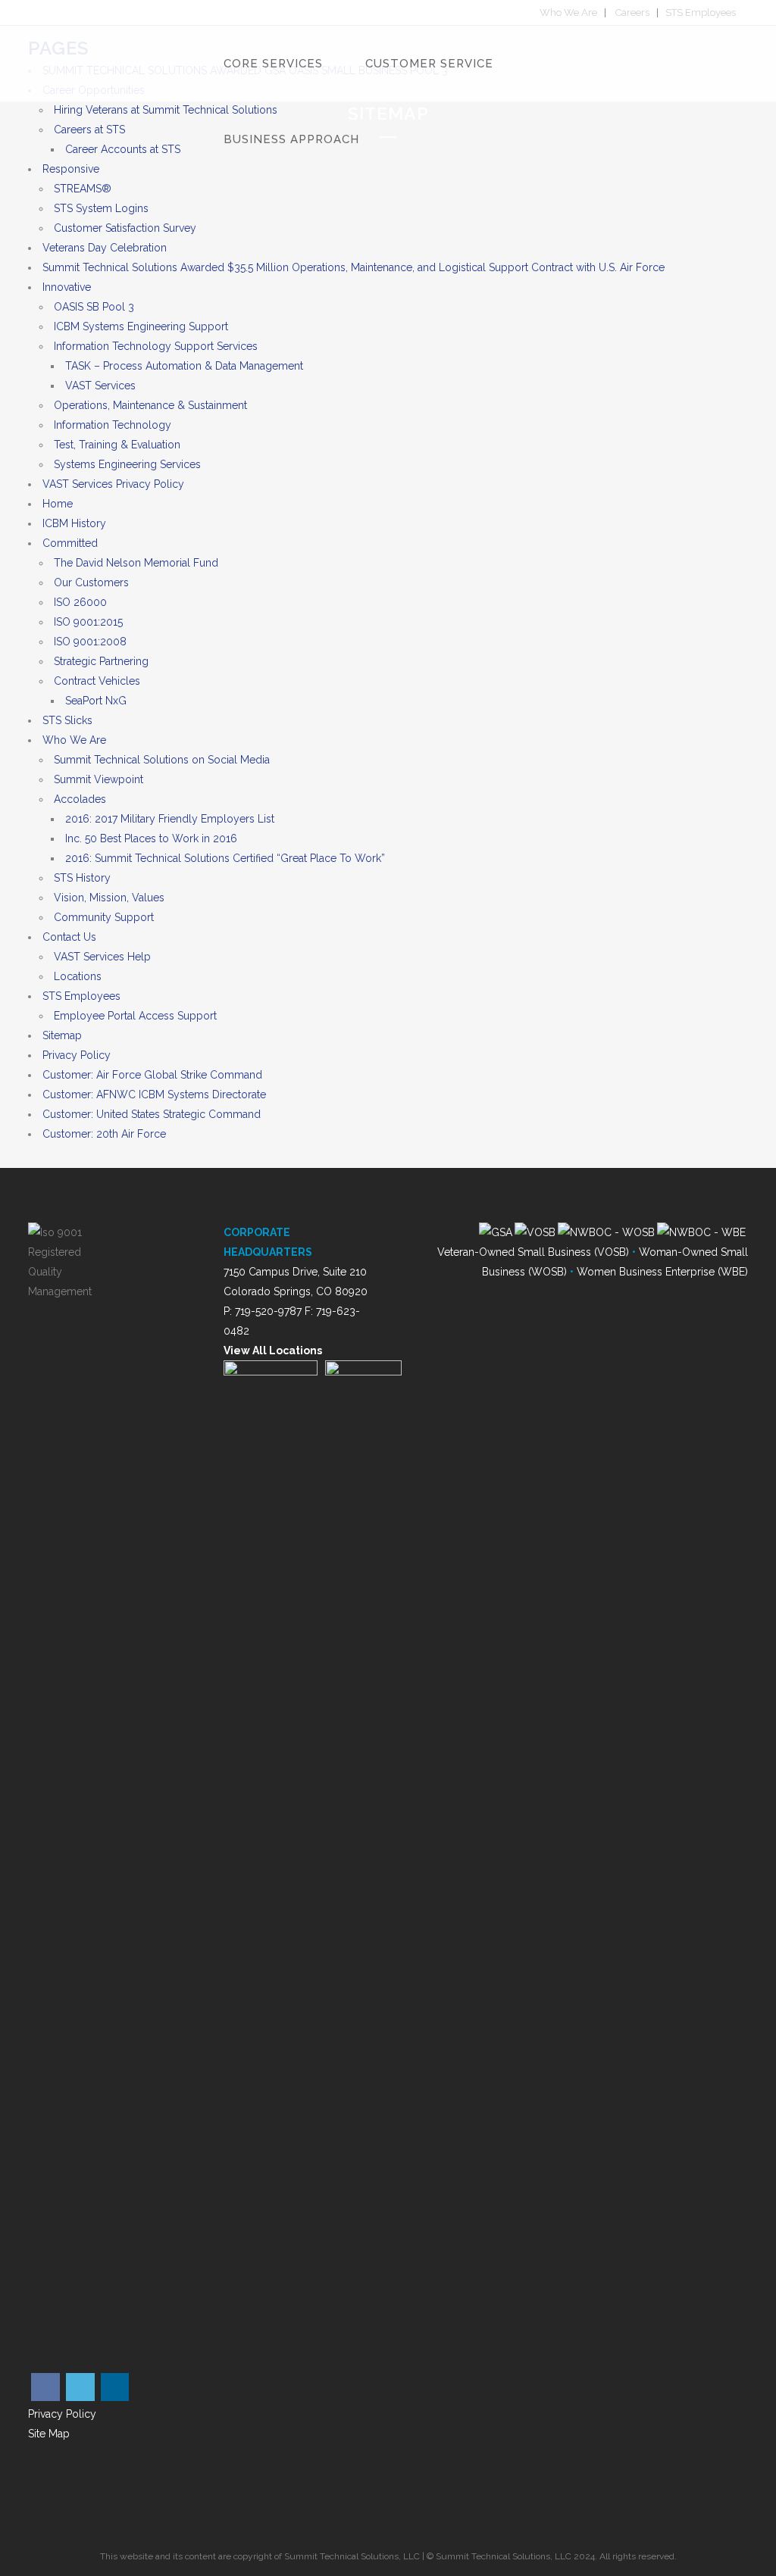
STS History (82, 878)
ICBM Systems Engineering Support (141, 326)
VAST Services (100, 386)
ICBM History (74, 523)
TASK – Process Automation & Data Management (184, 366)
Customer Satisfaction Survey (125, 228)
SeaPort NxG (96, 701)
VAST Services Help (102, 957)
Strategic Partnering (101, 661)
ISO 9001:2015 (88, 622)
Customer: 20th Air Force (104, 1134)
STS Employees (701, 12)
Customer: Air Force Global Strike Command (152, 1075)
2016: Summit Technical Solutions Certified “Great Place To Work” (225, 858)
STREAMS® (83, 189)
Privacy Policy (77, 1055)
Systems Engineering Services (127, 464)
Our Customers (91, 582)
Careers (632, 12)
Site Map (49, 2434)
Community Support (104, 917)
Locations (78, 976)
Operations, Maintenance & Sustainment (150, 405)
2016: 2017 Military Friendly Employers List (170, 819)
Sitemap (62, 1035)
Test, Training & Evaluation (117, 445)
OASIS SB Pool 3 (94, 307)
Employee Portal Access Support (135, 1016)
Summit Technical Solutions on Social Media (162, 760)
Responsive (71, 169)
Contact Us (69, 937)
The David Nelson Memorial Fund (136, 563)
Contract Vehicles (97, 681)
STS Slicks (67, 720)
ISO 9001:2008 (90, 642)
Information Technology (113, 425)
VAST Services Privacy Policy (113, 484)
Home (58, 504)
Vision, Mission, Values (109, 898)
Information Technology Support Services (156, 346)
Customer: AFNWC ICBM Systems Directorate (154, 1094)
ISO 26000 (80, 602)
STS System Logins (101, 208)
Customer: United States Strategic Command (152, 1114)
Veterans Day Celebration (105, 248)
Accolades (80, 799)
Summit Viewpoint (99, 779)
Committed (70, 543)
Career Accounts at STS (123, 149)
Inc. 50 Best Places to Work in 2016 (151, 838)
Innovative (67, 287)
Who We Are (568, 12)
